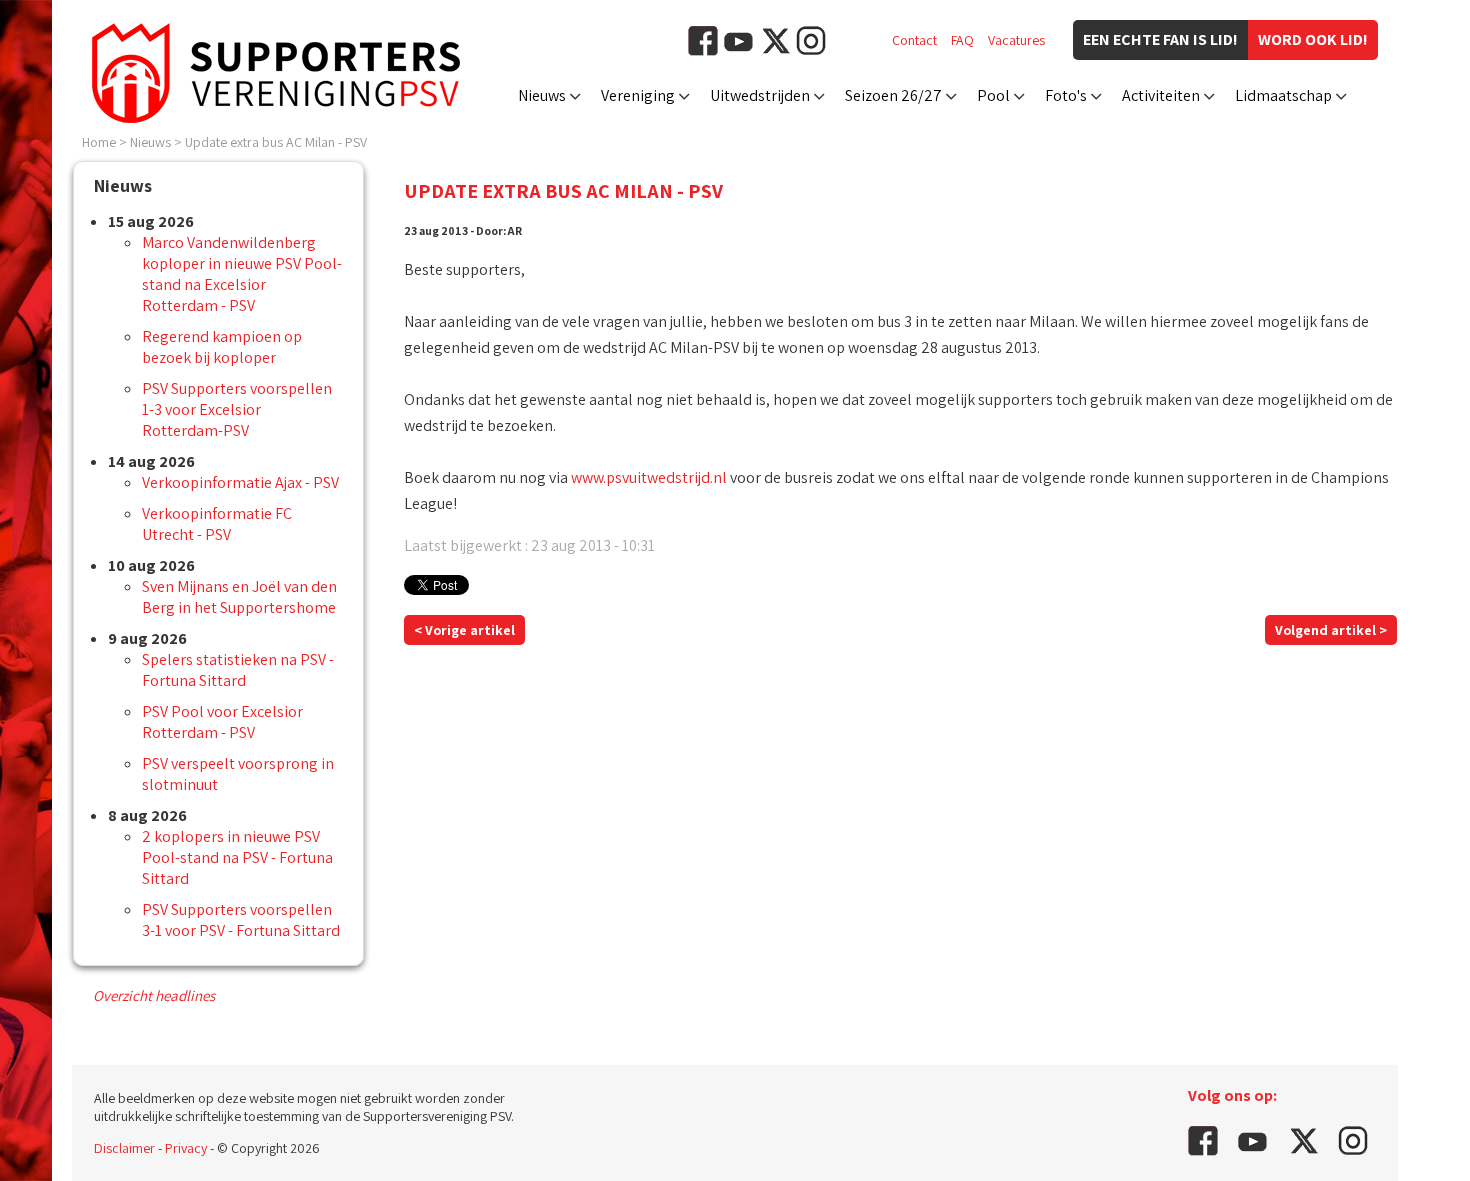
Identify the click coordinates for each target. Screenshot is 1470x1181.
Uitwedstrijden (760, 95)
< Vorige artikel (464, 630)
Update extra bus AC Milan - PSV (276, 142)
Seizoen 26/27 (893, 95)
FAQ (962, 40)
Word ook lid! (1313, 39)
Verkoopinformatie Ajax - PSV (240, 482)
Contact (914, 40)
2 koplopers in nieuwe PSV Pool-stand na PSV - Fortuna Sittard (237, 857)
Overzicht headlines (154, 995)
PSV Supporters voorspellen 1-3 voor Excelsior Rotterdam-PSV (237, 409)
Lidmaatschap (1283, 95)
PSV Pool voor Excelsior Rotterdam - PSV (222, 722)
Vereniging (638, 95)
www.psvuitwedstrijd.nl (649, 477)
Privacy (186, 1148)
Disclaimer (124, 1148)
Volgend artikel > (1331, 630)
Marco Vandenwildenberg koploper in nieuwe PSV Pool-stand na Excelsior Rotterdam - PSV (242, 274)
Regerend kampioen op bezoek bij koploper (222, 347)
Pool (993, 95)
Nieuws (542, 95)
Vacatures (1016, 40)
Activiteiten (1161, 95)
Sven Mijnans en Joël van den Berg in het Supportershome (239, 597)
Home (99, 142)
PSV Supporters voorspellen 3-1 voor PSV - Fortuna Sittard (241, 920)
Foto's (1066, 95)
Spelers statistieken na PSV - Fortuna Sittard (238, 670)
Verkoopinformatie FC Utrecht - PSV (217, 524)
